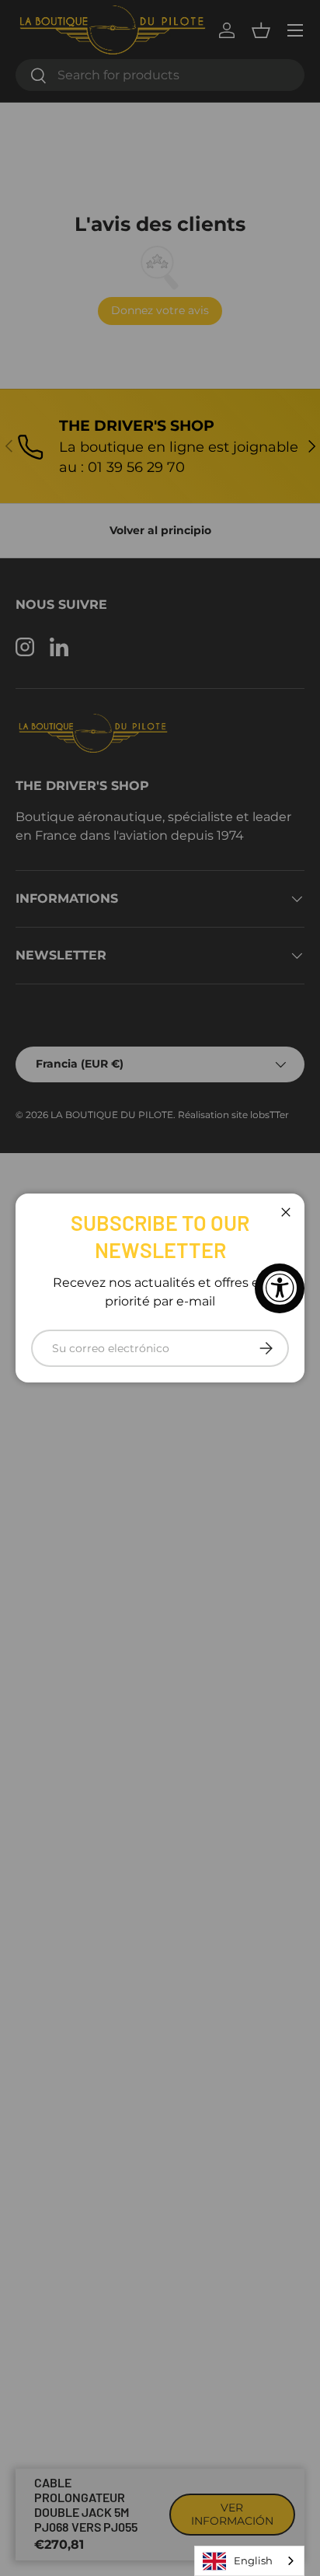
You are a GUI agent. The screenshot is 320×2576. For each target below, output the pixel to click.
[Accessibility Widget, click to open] (280, 1288)
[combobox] (249, 2561)
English (253, 2560)
